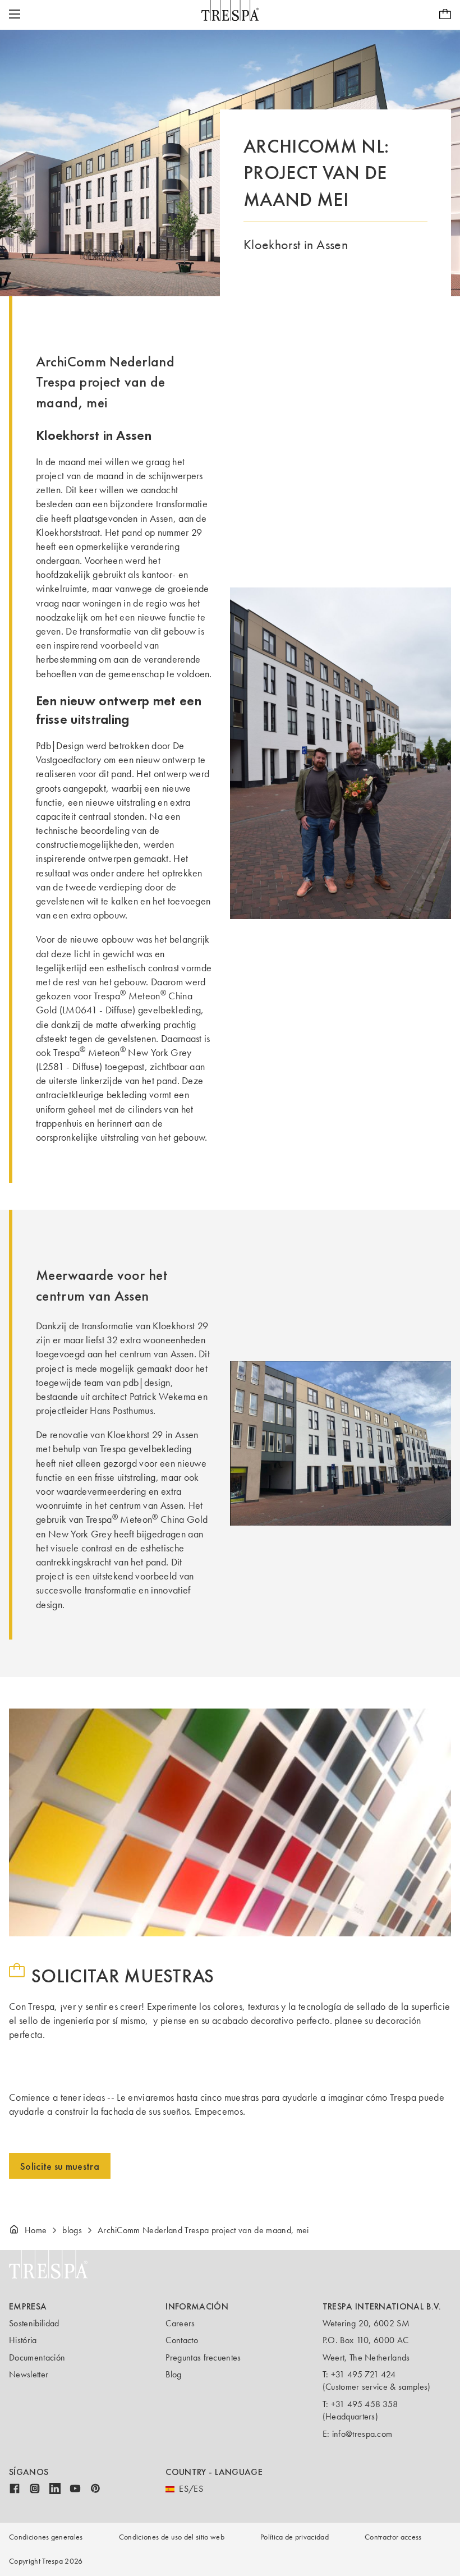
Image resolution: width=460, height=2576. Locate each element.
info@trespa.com (362, 2434)
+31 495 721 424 (364, 2374)
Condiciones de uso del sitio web (172, 2537)
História (23, 2340)
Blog (173, 2374)
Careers (180, 2323)
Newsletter (29, 2374)
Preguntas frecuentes (203, 2357)
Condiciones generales (46, 2537)
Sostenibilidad (34, 2323)
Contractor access (393, 2537)
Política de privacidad (295, 2537)
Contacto (182, 2340)
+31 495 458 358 (365, 2404)
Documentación (37, 2357)
